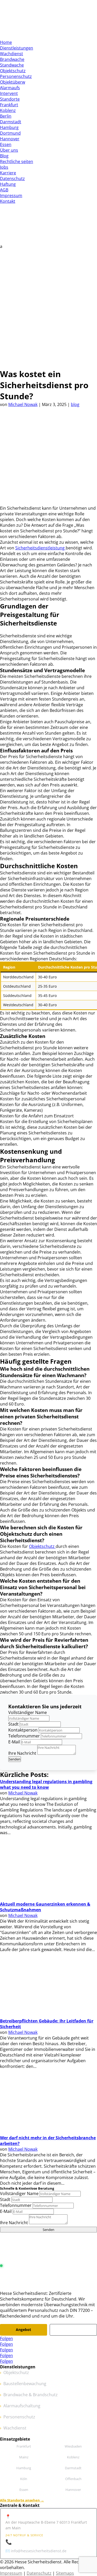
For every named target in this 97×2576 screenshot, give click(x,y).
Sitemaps (65, 2573)
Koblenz (8, 110)
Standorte (10, 99)
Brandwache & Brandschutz (31, 2395)
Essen (6, 144)
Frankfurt (9, 105)
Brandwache (12, 59)
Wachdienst (12, 54)
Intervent (9, 93)
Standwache (12, 65)
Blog (4, 156)
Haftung (8, 184)
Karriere (8, 173)
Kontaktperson (23, 1730)
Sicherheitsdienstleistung (40, 548)
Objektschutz (13, 71)
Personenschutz (16, 76)
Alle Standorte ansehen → (22, 2500)
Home (6, 42)
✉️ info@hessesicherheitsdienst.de (36, 2551)
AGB (4, 190)
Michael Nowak (23, 404)
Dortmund (10, 133)
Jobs (4, 167)
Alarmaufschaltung (22, 2406)
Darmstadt (11, 122)
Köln (24, 2479)
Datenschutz (12, 178)
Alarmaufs (10, 88)
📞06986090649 (24, 2542)
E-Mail (14, 1742)
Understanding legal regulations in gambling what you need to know (46, 1784)
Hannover (10, 139)
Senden (15, 1759)
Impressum (11, 196)
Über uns (9, 150)
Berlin (6, 116)
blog (75, 404)
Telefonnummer (24, 1736)
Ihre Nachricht (22, 1753)
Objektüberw (13, 82)
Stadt (13, 1724)
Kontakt (8, 201)
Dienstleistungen (17, 48)
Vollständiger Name (28, 1712)
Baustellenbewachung (25, 2384)
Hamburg (9, 127)
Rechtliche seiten (17, 161)
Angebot (23, 2330)
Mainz (24, 2457)
